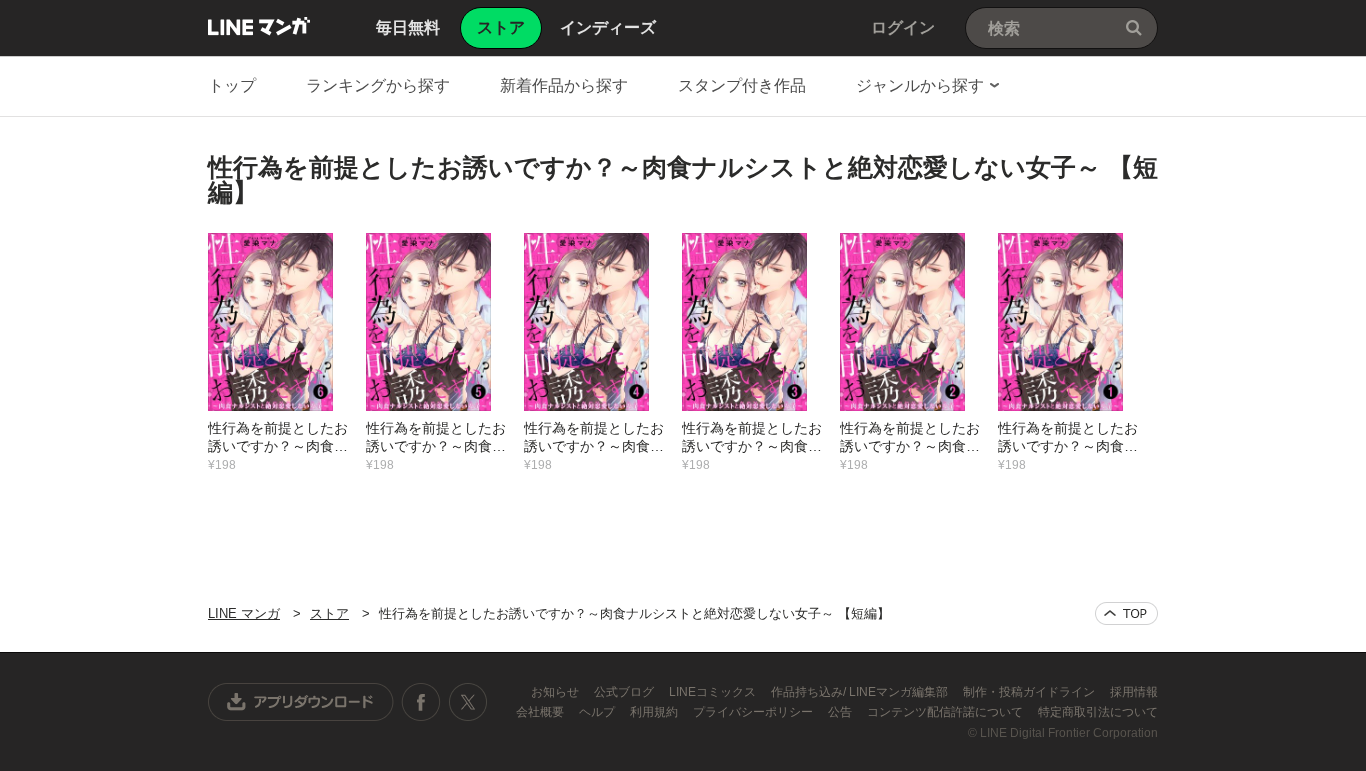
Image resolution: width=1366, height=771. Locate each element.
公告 (841, 712)
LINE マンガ (259, 26)
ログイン (903, 27)
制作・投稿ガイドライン (1030, 692)
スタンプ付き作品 (742, 85)
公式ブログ (625, 692)
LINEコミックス (714, 692)
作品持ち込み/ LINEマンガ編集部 (861, 692)
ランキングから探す (378, 85)
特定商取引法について (1098, 712)
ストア (329, 613)
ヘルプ (598, 712)
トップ (232, 85)
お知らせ (556, 692)
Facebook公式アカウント (421, 702)
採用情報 (1134, 692)
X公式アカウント (467, 702)
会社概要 (541, 712)
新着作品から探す (564, 85)
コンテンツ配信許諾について (946, 712)
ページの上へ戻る (1126, 613)
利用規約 (655, 712)
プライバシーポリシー (754, 712)
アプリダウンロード (301, 702)
